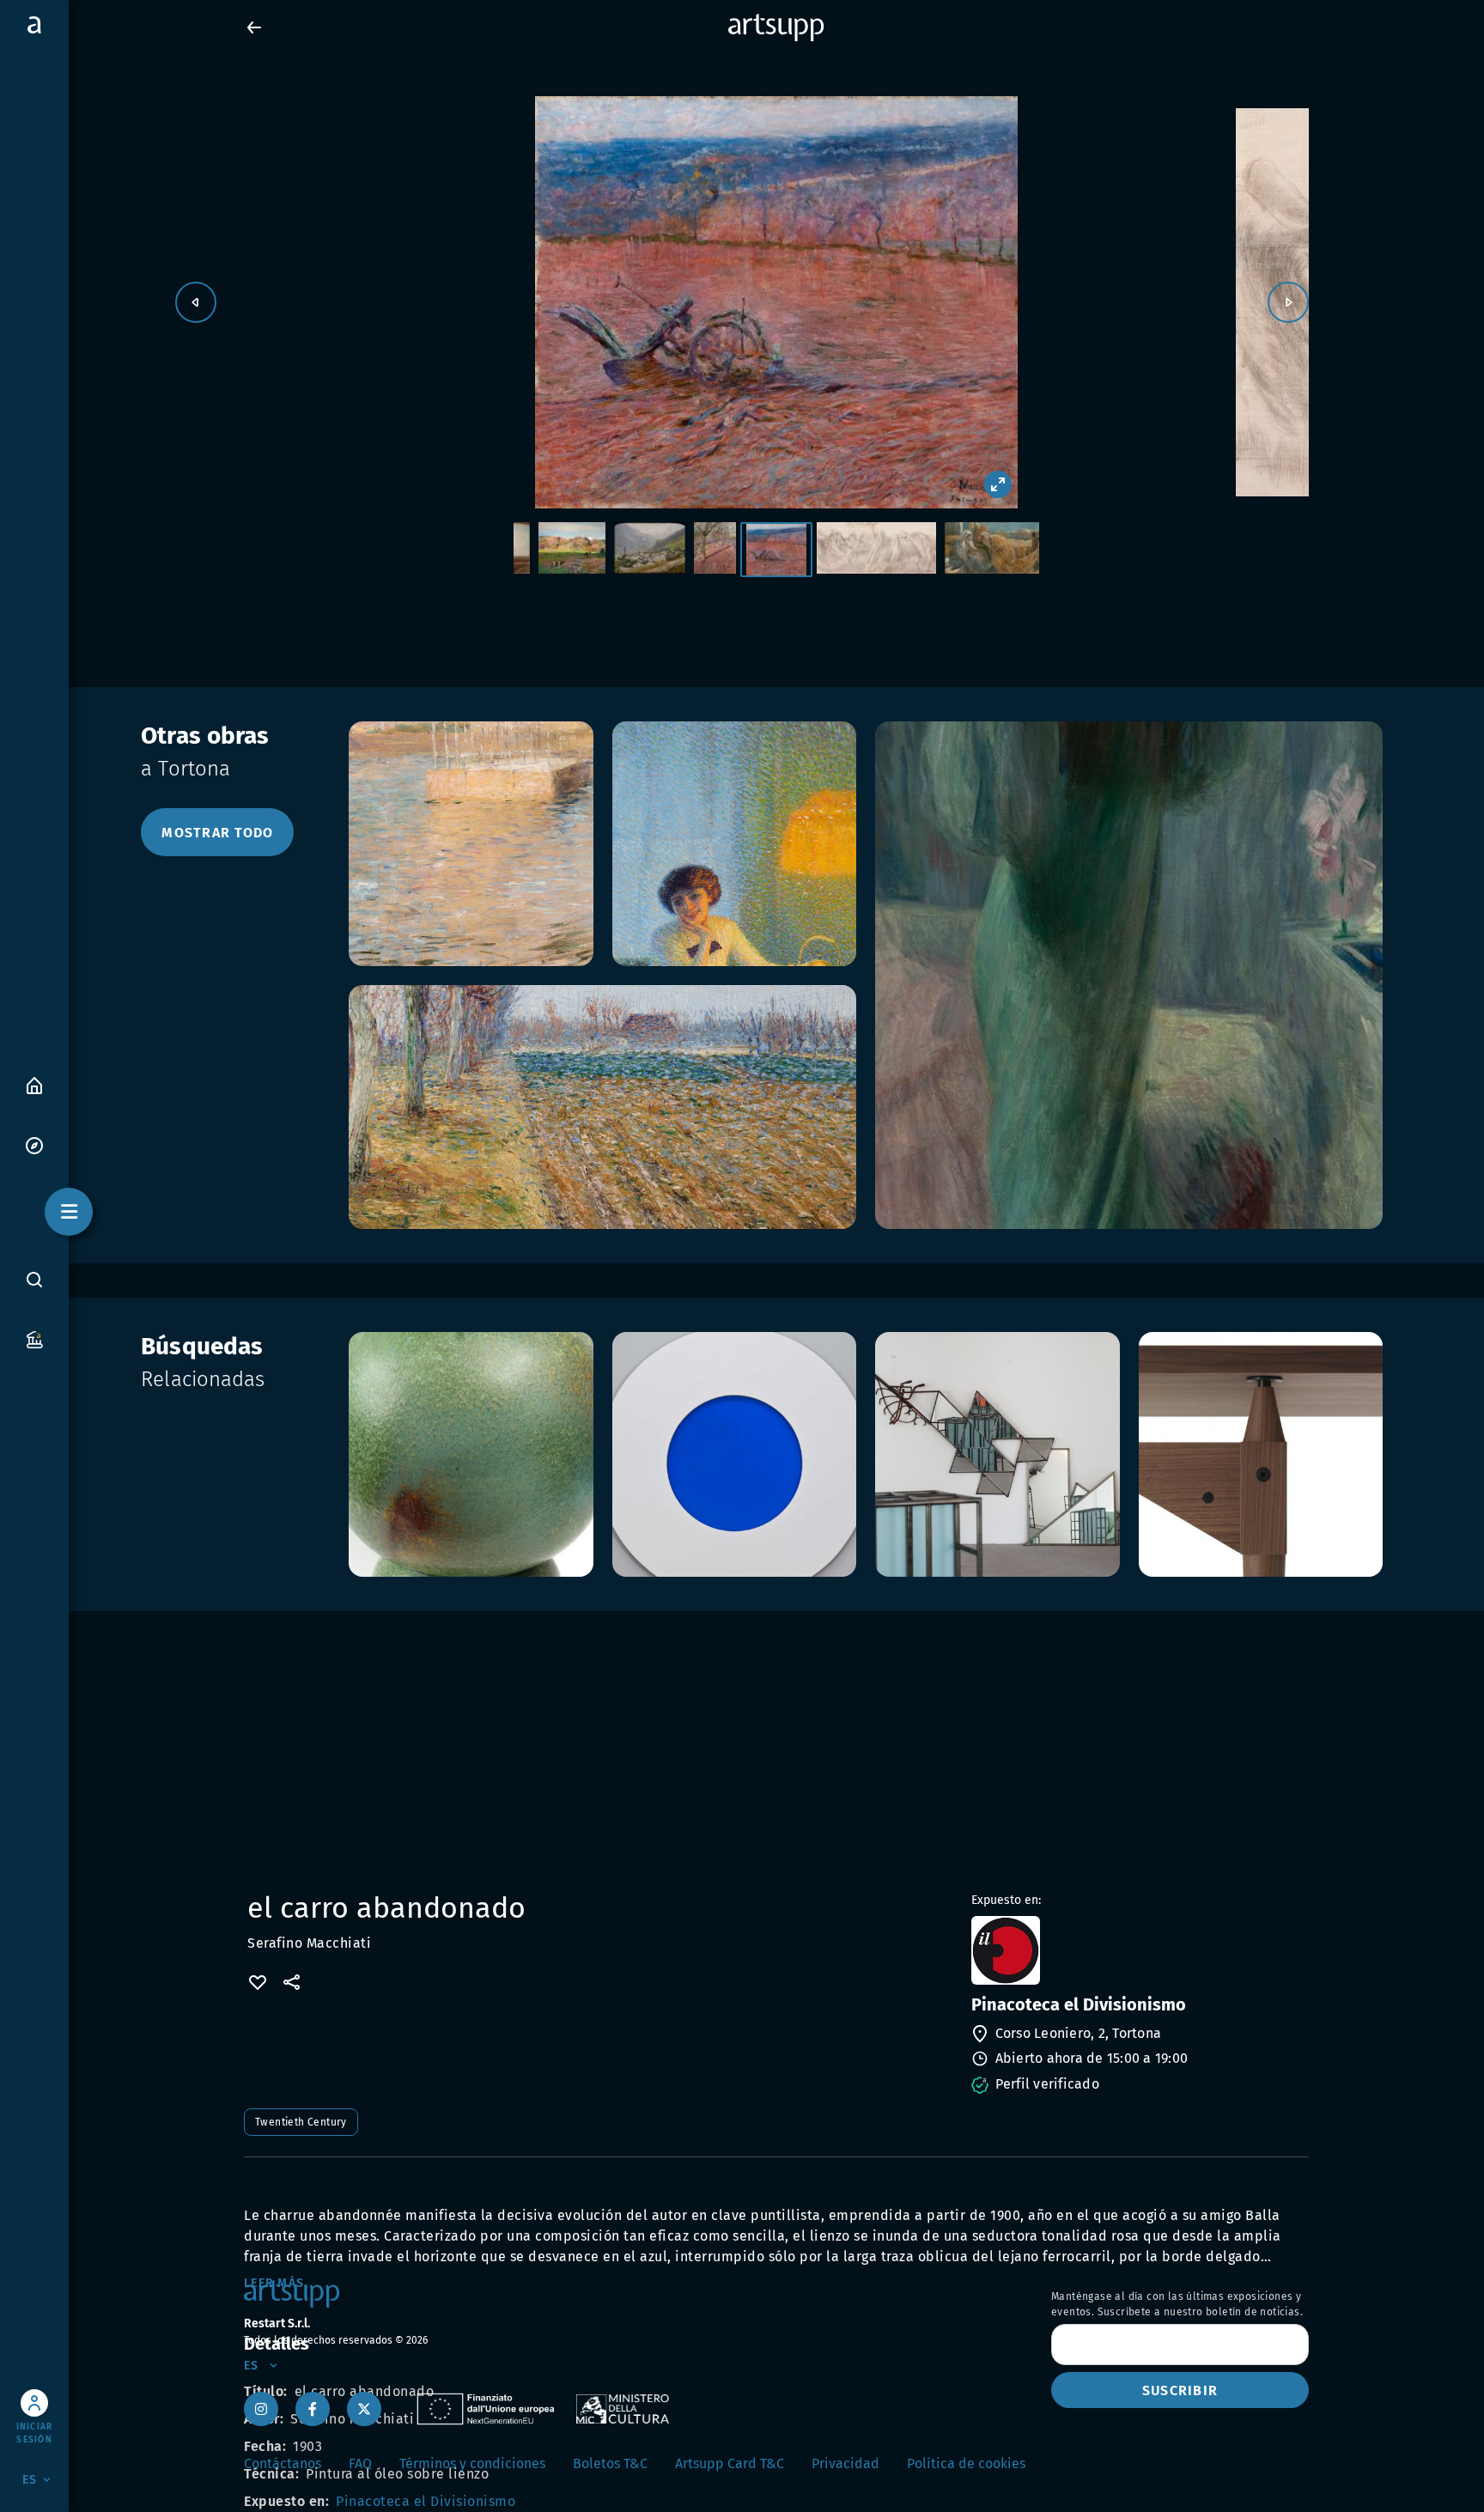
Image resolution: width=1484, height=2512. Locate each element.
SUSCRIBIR (1180, 2390)
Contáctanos (283, 2463)
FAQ (360, 2463)
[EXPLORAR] (34, 1144)
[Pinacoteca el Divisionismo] (1138, 1950)
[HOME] (34, 1084)
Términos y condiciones (472, 2463)
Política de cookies (966, 2463)
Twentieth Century (301, 2122)
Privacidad (845, 2463)
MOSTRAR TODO (217, 833)
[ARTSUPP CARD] (34, 1338)
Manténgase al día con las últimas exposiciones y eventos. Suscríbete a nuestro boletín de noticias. (1177, 2304)
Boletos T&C (610, 2463)
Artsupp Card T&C (730, 2463)
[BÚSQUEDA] (34, 1279)
